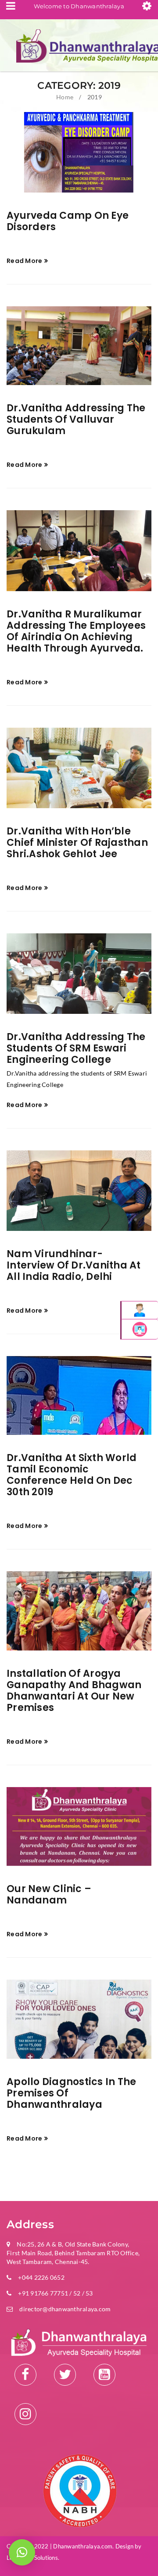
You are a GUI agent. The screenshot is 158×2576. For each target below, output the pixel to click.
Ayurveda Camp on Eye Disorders (68, 221)
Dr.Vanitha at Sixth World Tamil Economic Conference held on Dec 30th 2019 (72, 1475)
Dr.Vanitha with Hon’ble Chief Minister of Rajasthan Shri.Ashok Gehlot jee (77, 843)
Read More (24, 261)
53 (89, 2293)
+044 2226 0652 (41, 2277)
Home (65, 97)
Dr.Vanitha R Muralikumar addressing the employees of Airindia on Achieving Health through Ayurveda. (76, 631)
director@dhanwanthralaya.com (65, 2309)
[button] (22, 2552)
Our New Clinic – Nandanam (49, 1894)
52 (77, 2293)
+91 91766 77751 (43, 2293)
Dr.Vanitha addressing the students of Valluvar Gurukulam (76, 419)
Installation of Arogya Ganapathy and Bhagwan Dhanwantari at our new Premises (74, 1691)
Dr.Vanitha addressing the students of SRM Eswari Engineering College (76, 1048)
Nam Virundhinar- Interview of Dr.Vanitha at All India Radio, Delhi (74, 1265)
